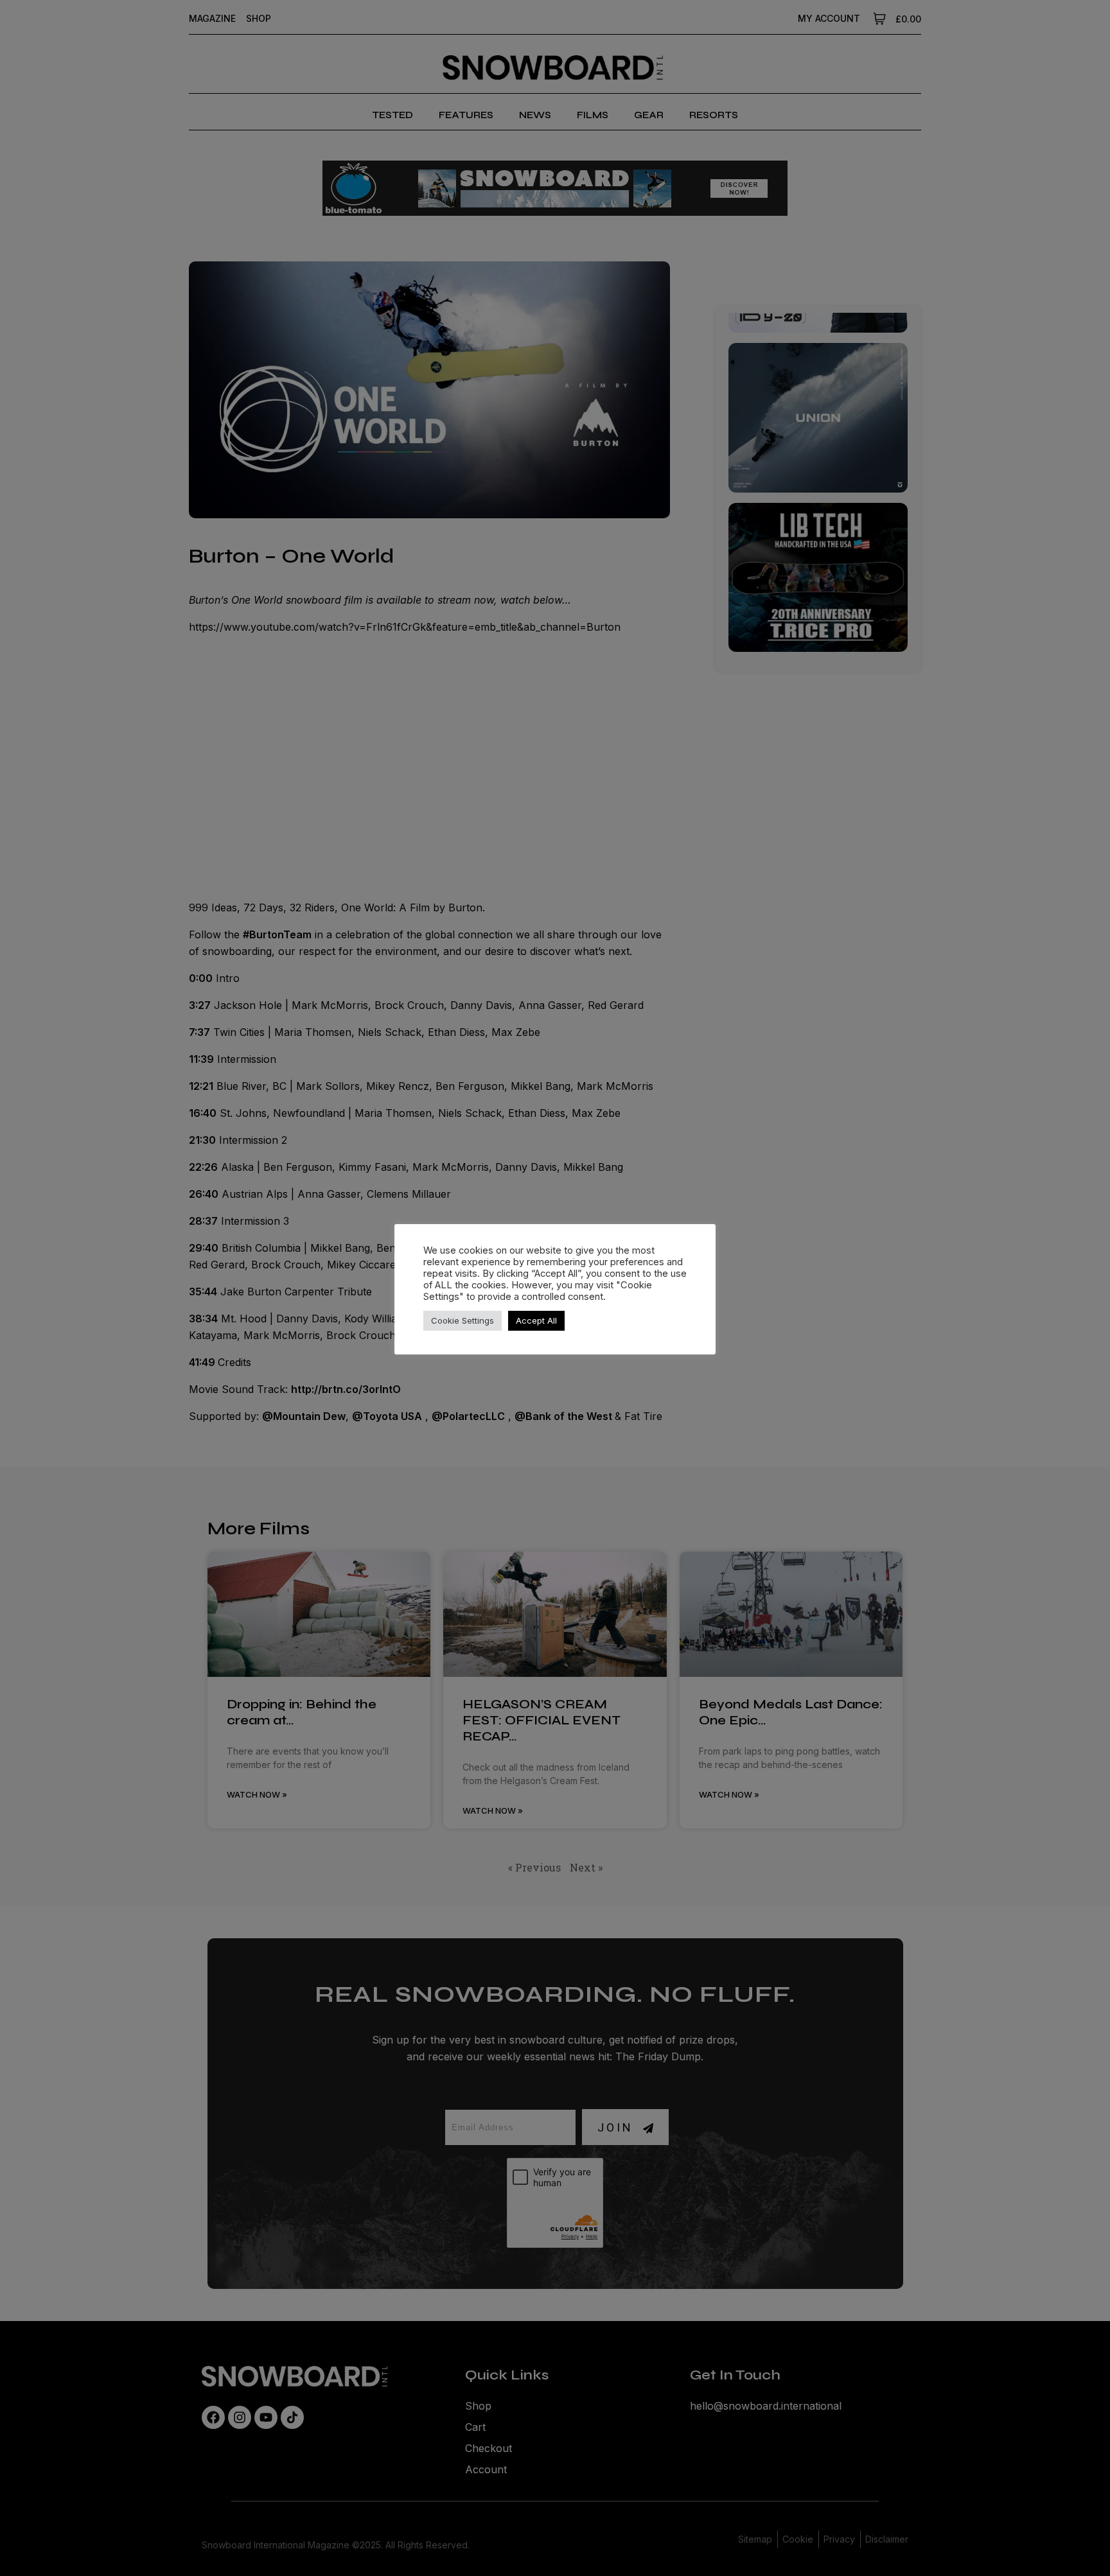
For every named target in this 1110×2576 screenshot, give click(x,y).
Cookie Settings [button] (463, 1320)
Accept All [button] (536, 1320)
